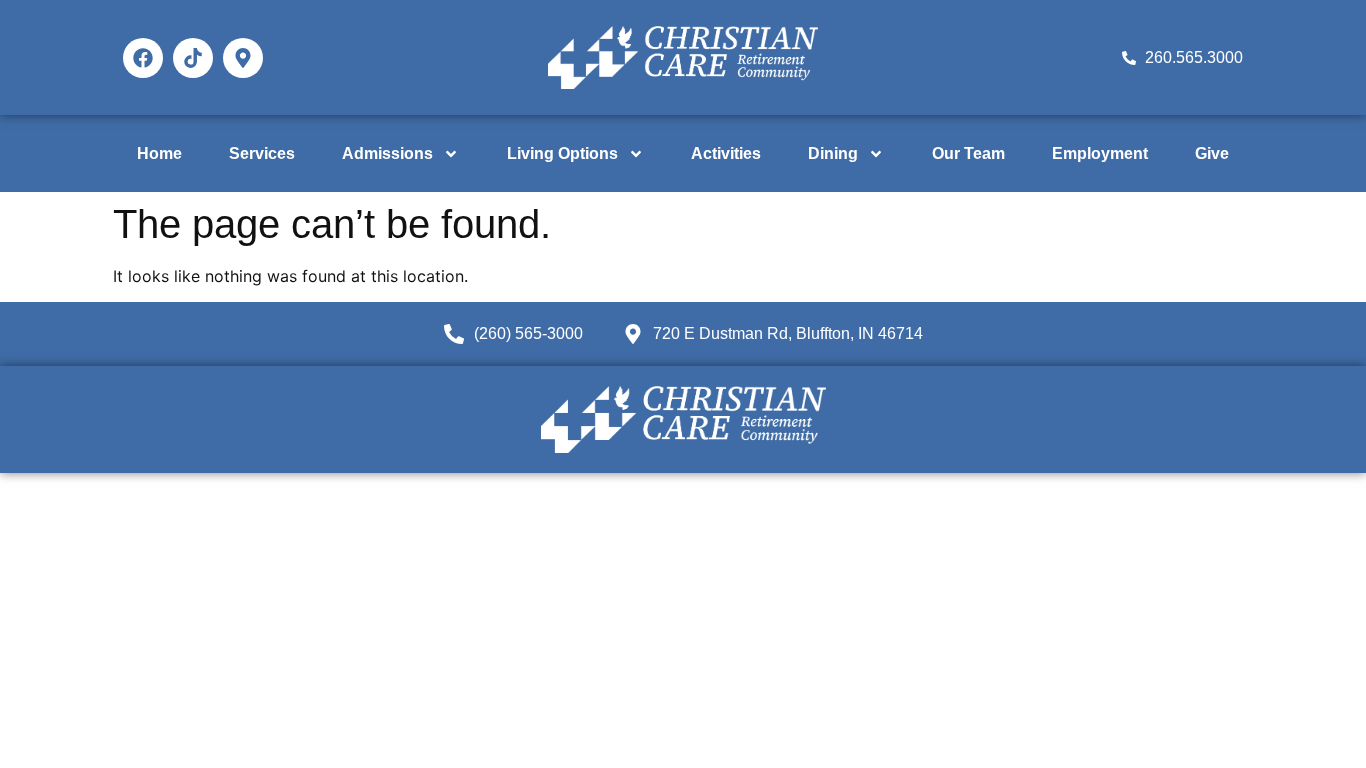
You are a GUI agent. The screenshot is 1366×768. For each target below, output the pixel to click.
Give (1212, 153)
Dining (833, 153)
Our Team (968, 153)
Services (262, 153)
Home (159, 153)
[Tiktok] (193, 58)
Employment (1100, 153)
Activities (726, 153)
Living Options (562, 153)
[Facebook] (143, 58)
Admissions (387, 153)
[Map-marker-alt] (243, 58)
